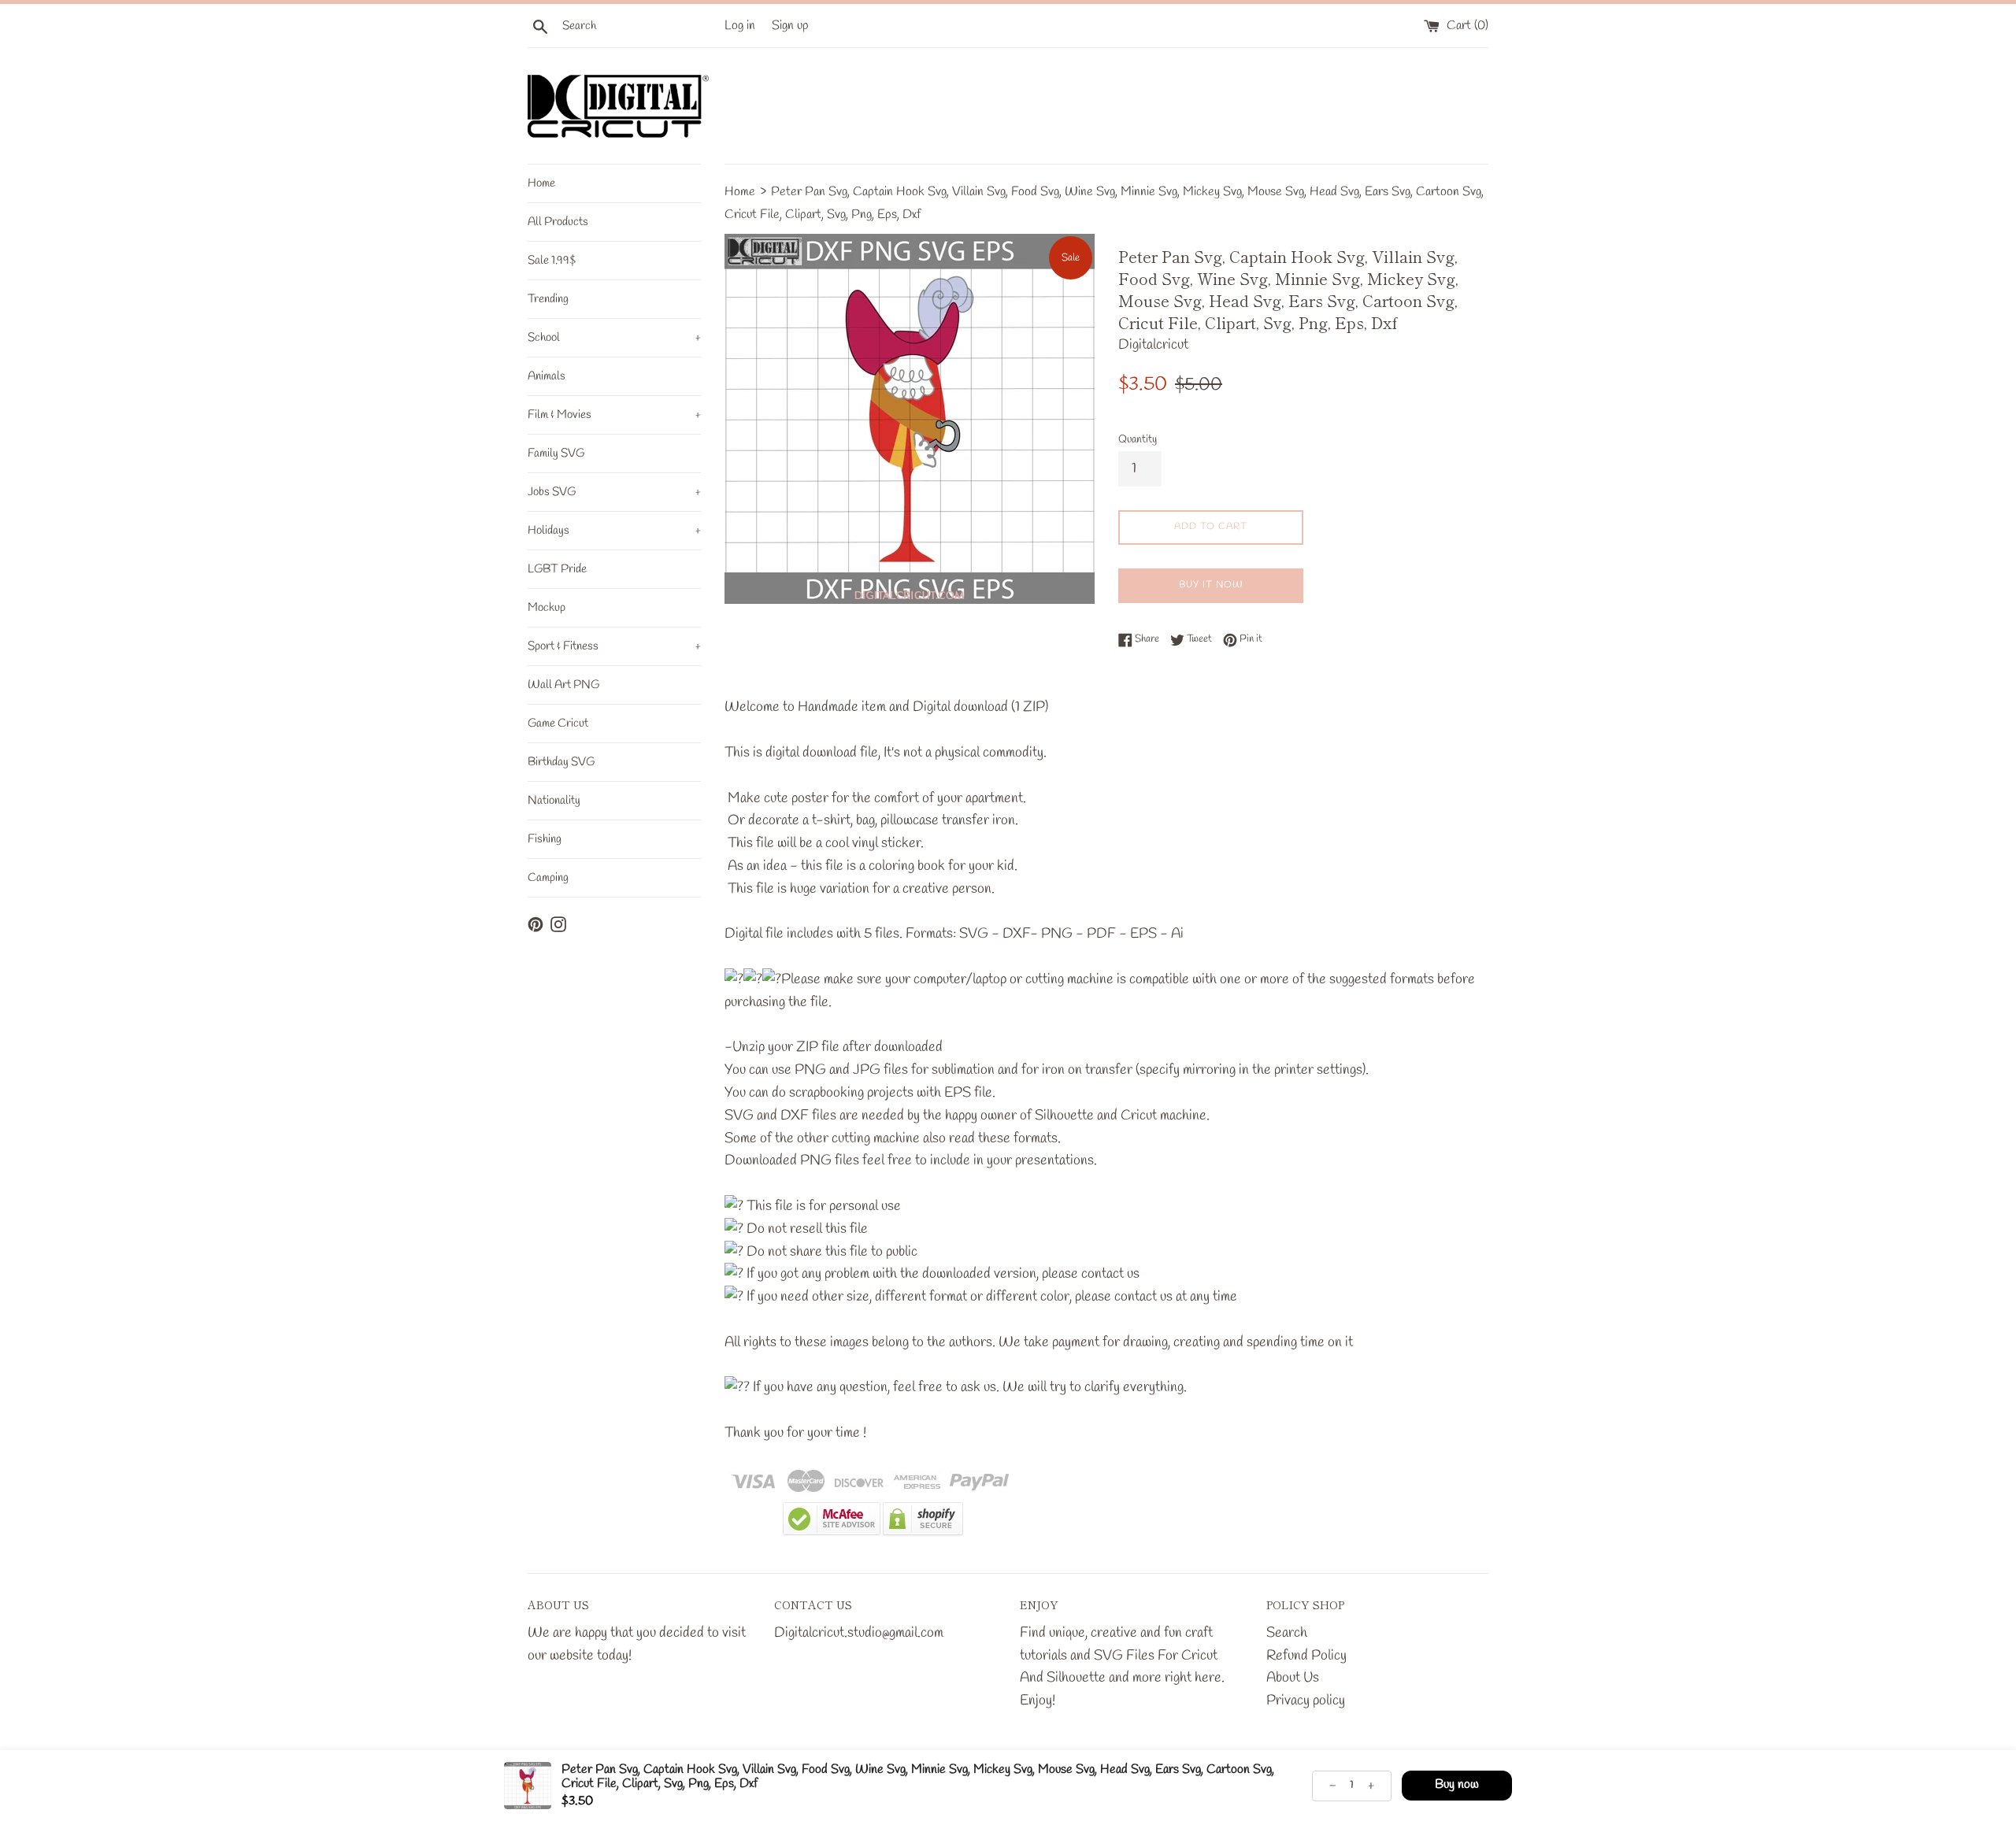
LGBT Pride (557, 569)
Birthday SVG (561, 762)
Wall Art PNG (563, 685)
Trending (548, 299)
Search (1287, 1633)
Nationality (554, 801)
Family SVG (556, 453)
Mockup (547, 608)
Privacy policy (1306, 1701)
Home (541, 183)
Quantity (1138, 440)
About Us (1293, 1678)
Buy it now (1211, 585)
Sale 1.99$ (552, 261)
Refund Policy (1306, 1656)
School (614, 338)
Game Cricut (558, 724)
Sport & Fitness (614, 646)
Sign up (790, 26)
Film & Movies (614, 415)
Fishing (545, 839)
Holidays (614, 531)
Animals (547, 376)
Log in (740, 26)
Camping (548, 878)
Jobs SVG (614, 492)
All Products (558, 222)
